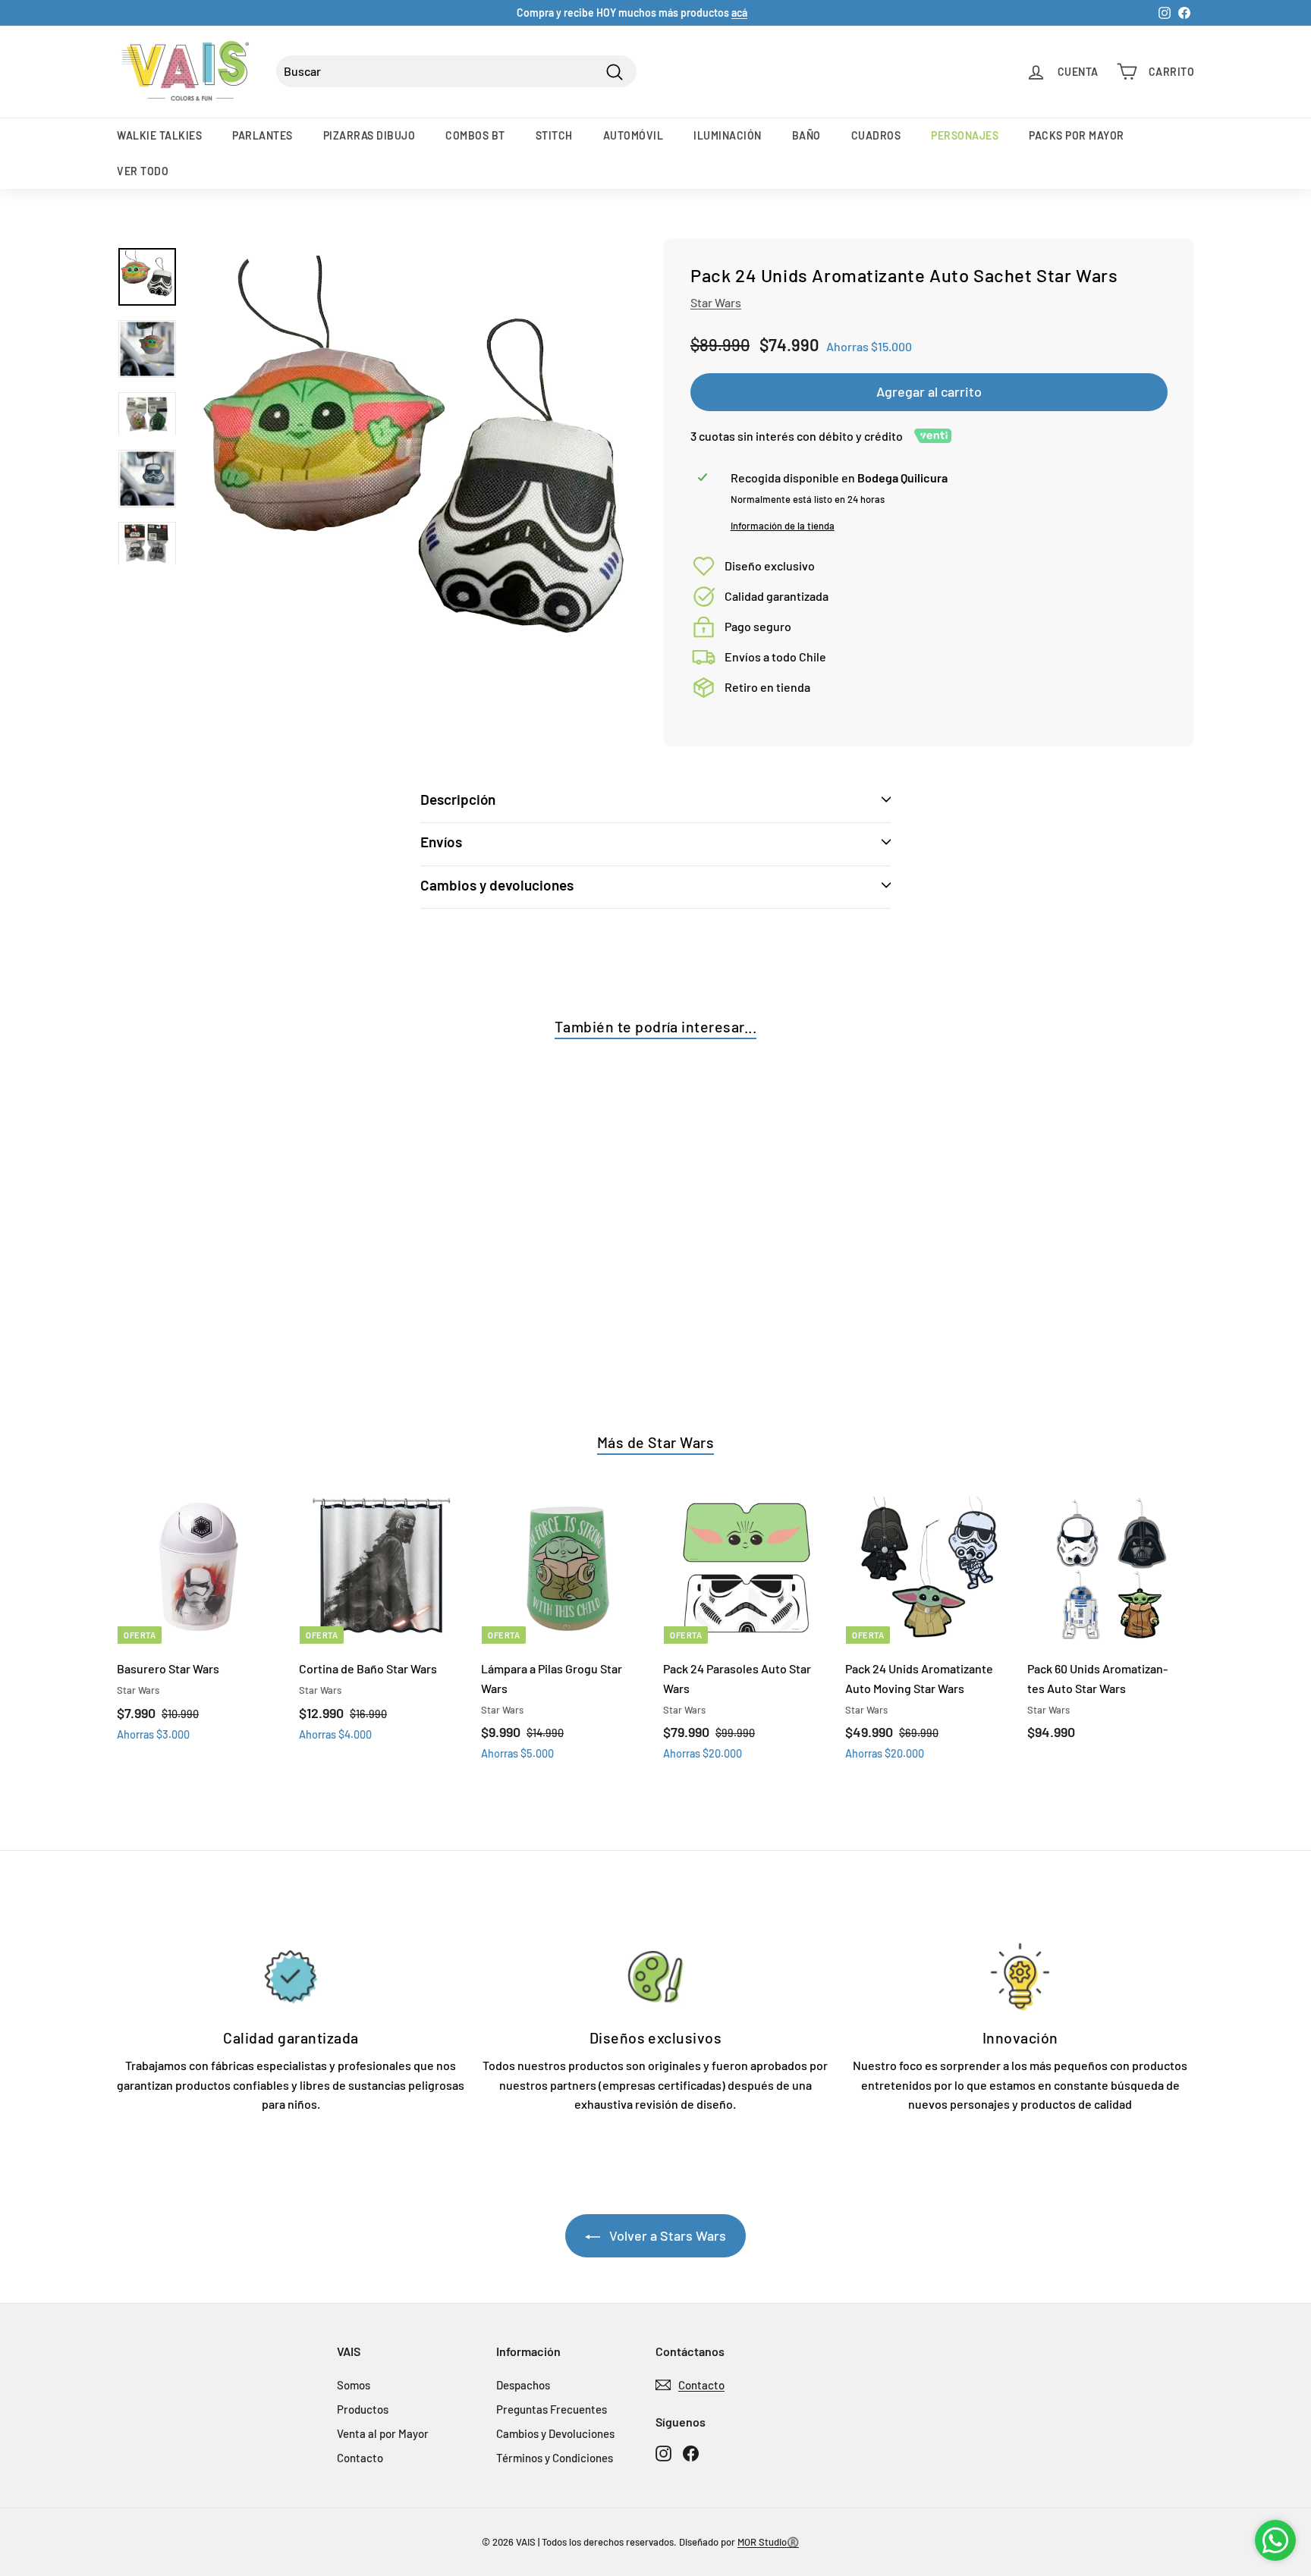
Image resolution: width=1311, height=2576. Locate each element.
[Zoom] (418, 476)
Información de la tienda (783, 526)
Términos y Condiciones (555, 2458)
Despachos (523, 2385)
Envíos (441, 842)
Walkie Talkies (159, 135)
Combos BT (475, 135)
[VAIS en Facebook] (691, 2453)
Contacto (360, 2458)
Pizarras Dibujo (369, 135)
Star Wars (716, 302)
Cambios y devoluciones (497, 885)
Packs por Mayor (1077, 135)
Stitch (554, 135)
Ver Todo (143, 171)
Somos (354, 2385)
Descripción (458, 799)
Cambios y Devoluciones (555, 2433)
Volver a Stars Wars (666, 2235)
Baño (806, 135)
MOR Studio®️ (768, 2542)
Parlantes (263, 135)
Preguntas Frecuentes (552, 2409)
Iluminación (728, 135)
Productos (363, 2409)
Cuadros (876, 135)
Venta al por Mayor (383, 2433)
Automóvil (633, 135)
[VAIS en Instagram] (663, 2453)
